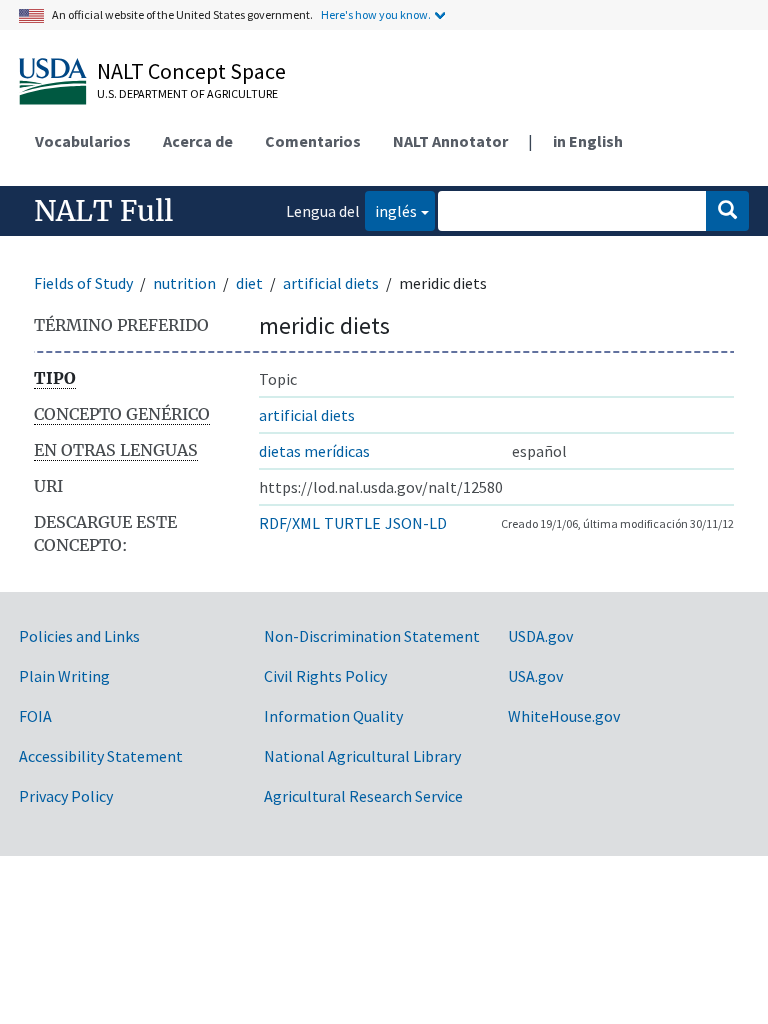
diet (249, 283)
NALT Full (103, 211)
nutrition (184, 283)
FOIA (35, 716)
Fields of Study (83, 283)
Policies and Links (79, 636)
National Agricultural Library (362, 756)
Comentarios (313, 141)
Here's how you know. (376, 14)
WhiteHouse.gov (564, 716)
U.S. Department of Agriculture (187, 93)
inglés (391, 210)
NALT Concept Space (191, 71)
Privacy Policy (66, 796)
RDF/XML (289, 523)
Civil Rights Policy (325, 676)
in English (588, 141)
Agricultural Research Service (363, 796)
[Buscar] (727, 211)
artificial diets (331, 283)
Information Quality (333, 716)
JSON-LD (416, 523)
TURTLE (352, 523)
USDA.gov (540, 636)
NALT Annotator (450, 141)
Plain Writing (64, 676)
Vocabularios (83, 141)
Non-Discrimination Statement (372, 636)
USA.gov (535, 676)
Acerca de (198, 141)
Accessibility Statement (101, 756)
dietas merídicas (314, 451)
